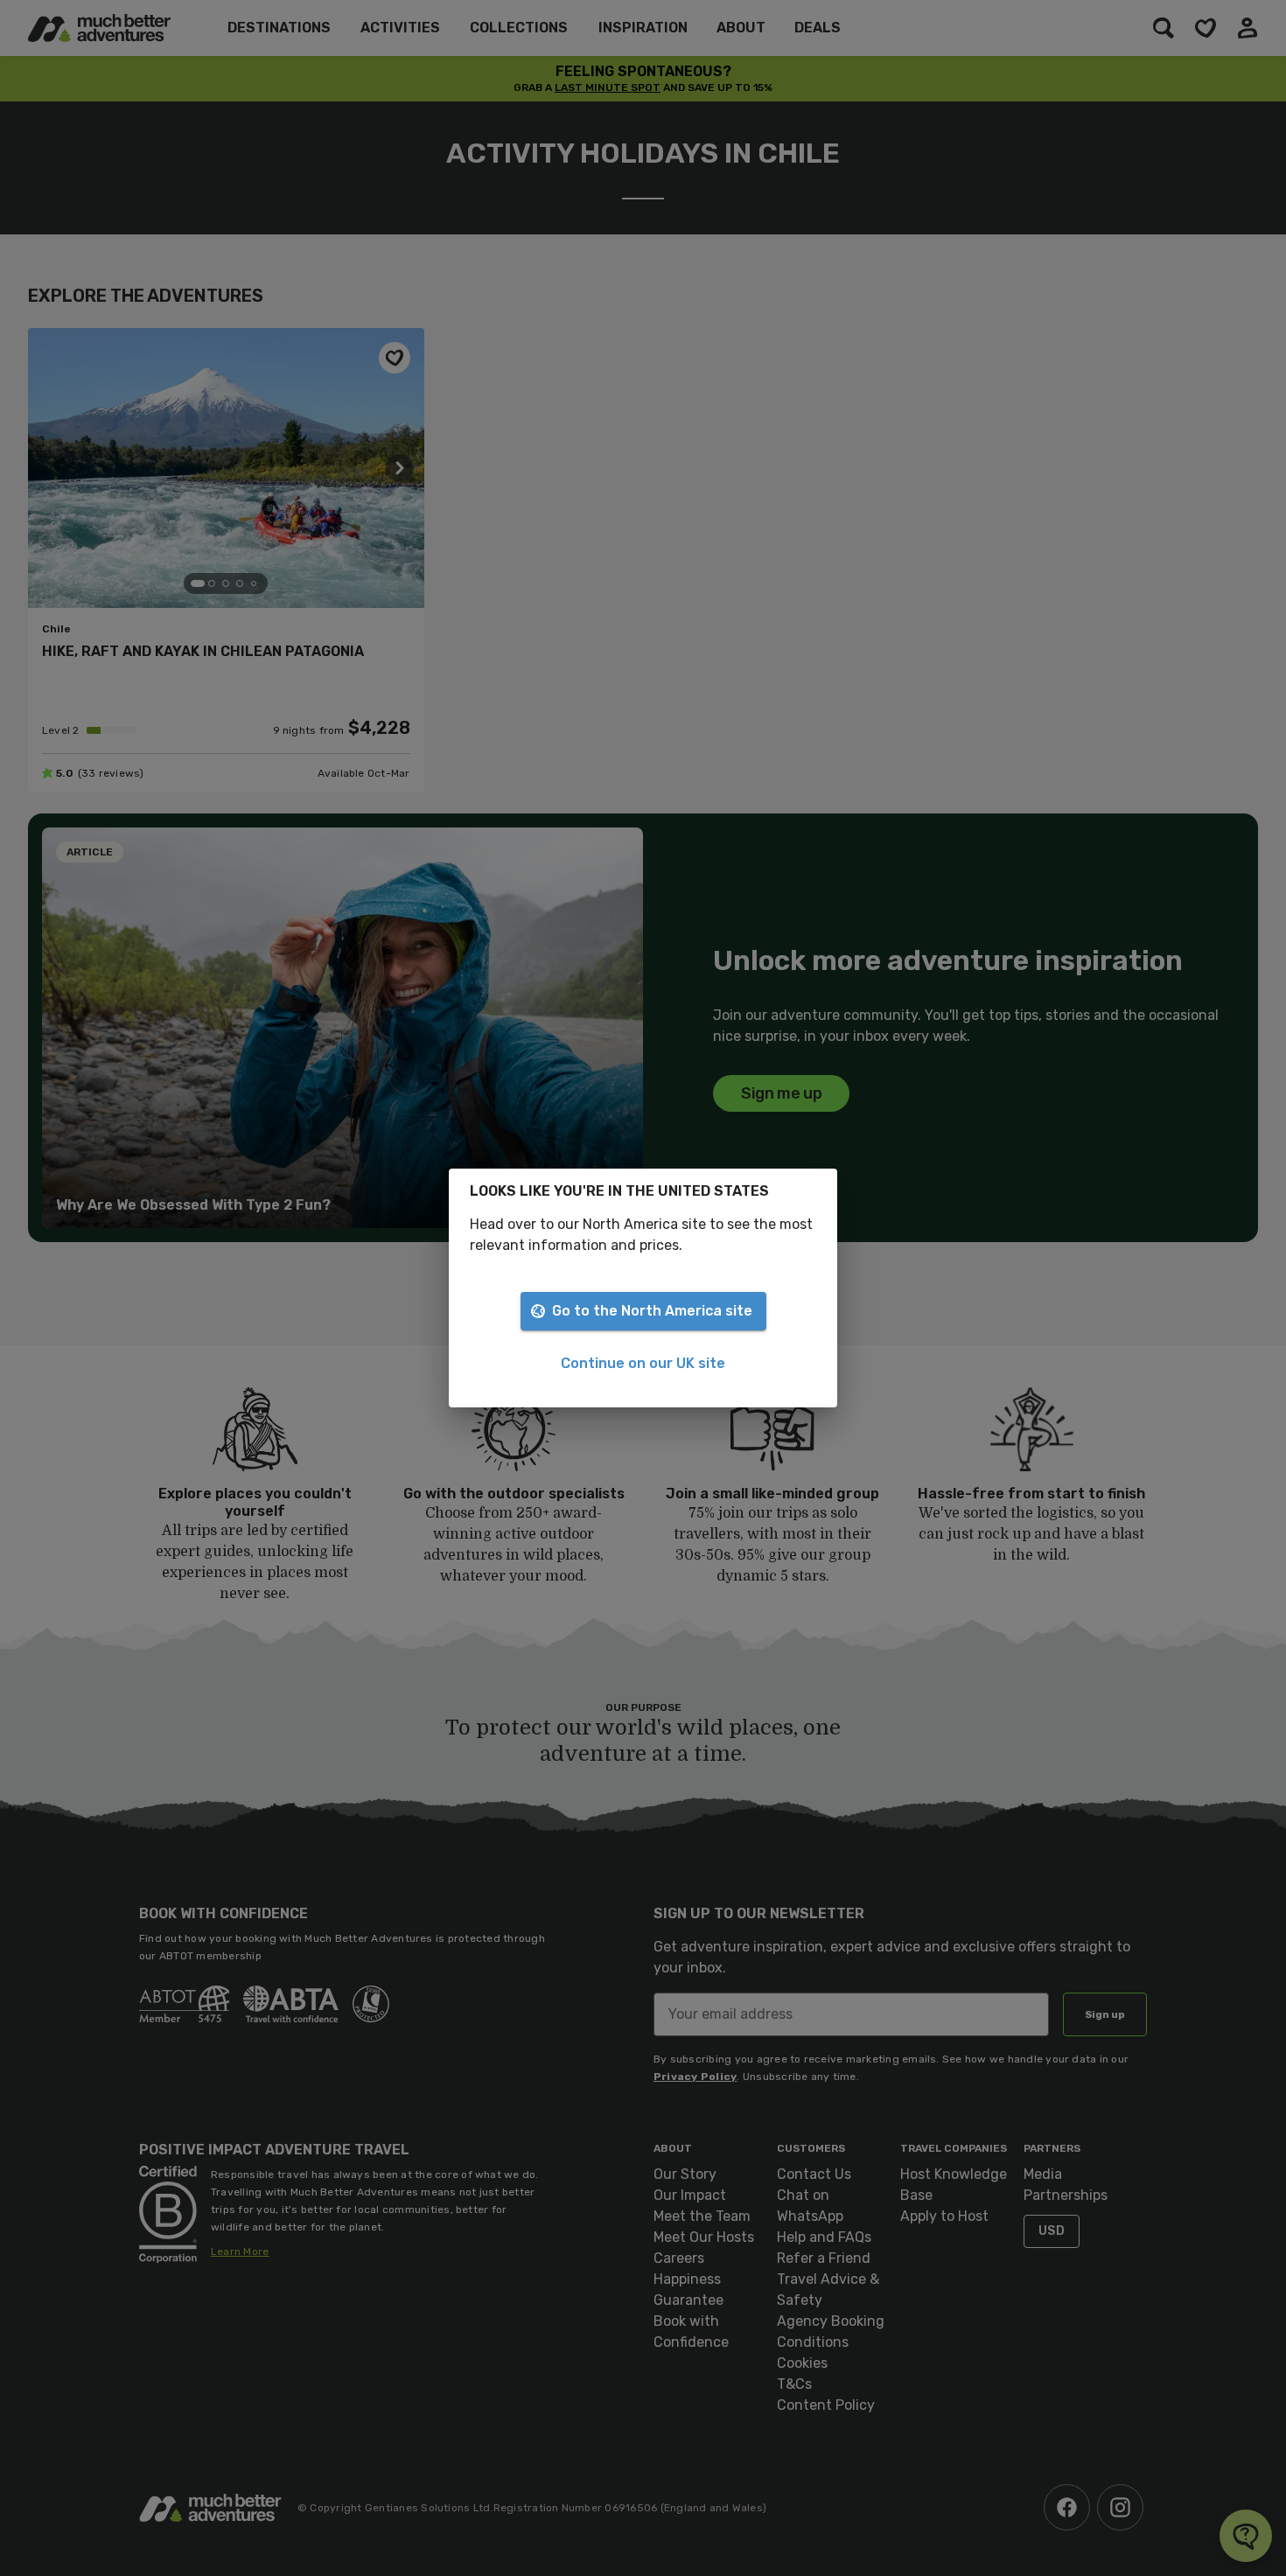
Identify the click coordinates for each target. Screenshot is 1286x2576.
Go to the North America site (652, 1311)
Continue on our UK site (643, 1363)
